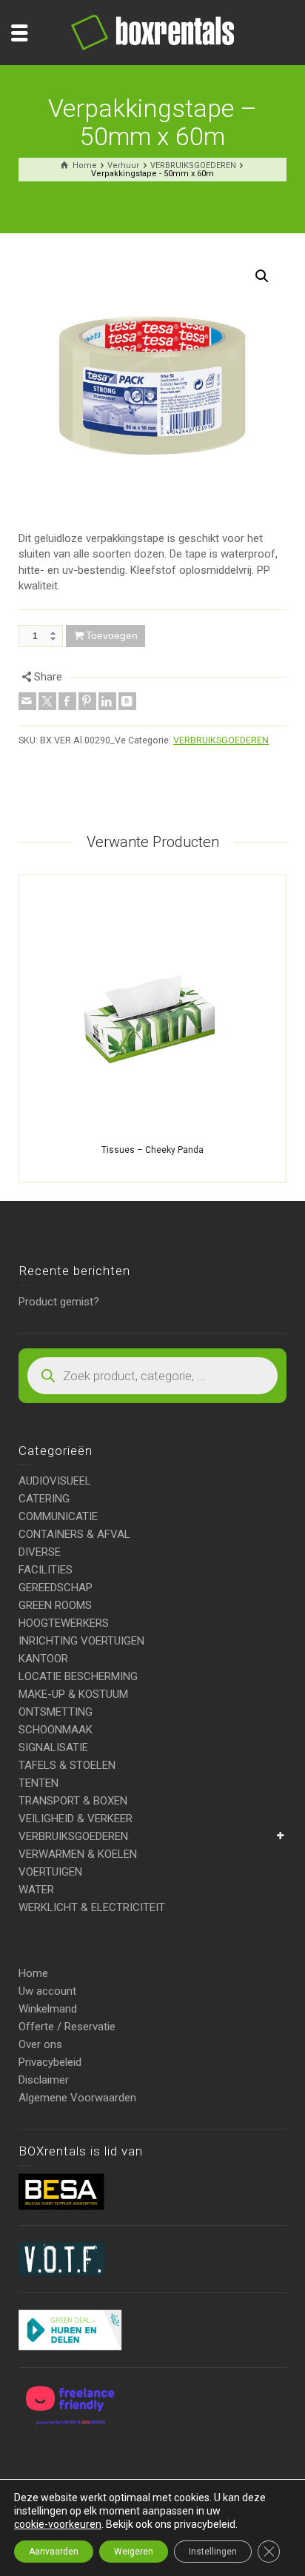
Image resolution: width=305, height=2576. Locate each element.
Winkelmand (48, 2009)
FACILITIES (46, 1570)
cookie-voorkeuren (58, 2524)
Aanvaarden (54, 2552)
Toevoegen (112, 635)
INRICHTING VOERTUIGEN (81, 1641)
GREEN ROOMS (55, 1605)
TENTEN (38, 1783)
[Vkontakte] (127, 701)
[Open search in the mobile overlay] (152, 1376)
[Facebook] (67, 701)
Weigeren (134, 2552)
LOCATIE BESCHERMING (78, 1676)
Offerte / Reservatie (67, 2027)
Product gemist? (59, 1302)
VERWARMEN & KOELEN (78, 1854)
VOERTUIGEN (50, 1872)
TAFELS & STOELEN (67, 1765)
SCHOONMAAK (56, 1730)
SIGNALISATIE (53, 1747)
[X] (47, 701)
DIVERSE (40, 1552)
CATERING (44, 1499)
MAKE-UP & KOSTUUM (73, 1694)
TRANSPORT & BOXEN (73, 1801)
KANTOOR (43, 1659)
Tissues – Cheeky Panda (152, 1150)
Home (33, 1973)
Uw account (47, 1991)
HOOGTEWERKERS (64, 1623)
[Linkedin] (107, 701)
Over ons (40, 2044)
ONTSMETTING (56, 1712)
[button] (262, 276)
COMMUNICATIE (58, 1516)
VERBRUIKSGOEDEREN (221, 740)
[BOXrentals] (152, 32)
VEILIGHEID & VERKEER (76, 1819)
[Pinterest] (87, 701)
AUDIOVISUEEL (55, 1481)
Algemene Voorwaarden (77, 2098)
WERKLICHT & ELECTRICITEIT (92, 1907)
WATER (36, 1890)
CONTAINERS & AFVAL (74, 1534)
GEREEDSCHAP (56, 1588)
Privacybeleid (50, 2062)
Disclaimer (44, 2080)
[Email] (27, 701)
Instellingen (213, 2552)
